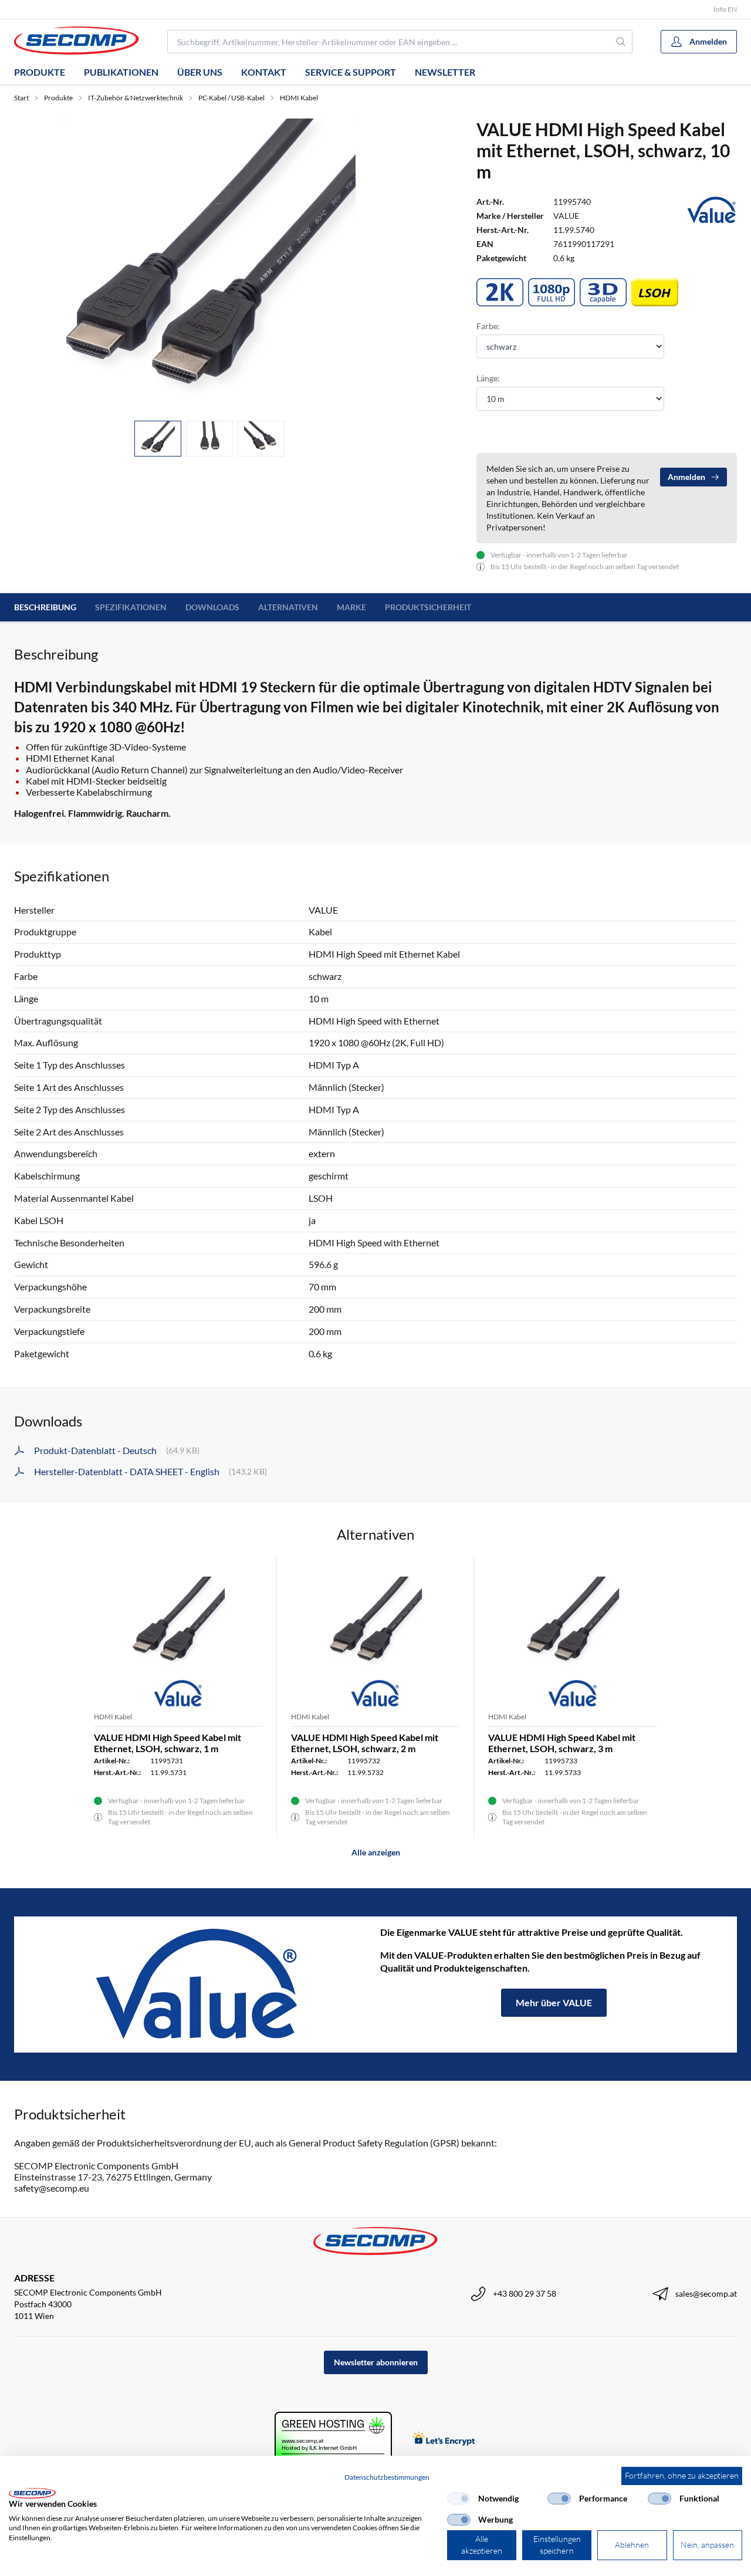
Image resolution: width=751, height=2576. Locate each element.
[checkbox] (459, 2499)
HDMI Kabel (299, 98)
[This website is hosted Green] (333, 2440)
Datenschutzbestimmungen (387, 2477)
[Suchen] (621, 42)
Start (21, 98)
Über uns (200, 72)
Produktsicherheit (428, 607)
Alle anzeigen (376, 1852)
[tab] (158, 439)
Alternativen (288, 607)
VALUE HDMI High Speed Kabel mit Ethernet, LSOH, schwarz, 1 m (168, 1743)
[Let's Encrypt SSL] (444, 2440)
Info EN (725, 9)
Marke (351, 607)
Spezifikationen (131, 607)
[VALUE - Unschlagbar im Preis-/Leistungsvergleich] (197, 1985)
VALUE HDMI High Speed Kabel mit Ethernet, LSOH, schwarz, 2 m (365, 1743)
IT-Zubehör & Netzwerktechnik (136, 98)
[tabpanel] (209, 265)
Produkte (40, 72)
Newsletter (445, 72)
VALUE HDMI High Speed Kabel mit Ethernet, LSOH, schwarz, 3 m (562, 1743)
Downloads (212, 607)
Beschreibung (45, 607)
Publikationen (121, 72)
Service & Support (351, 72)
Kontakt (264, 72)
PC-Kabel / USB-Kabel (231, 98)
